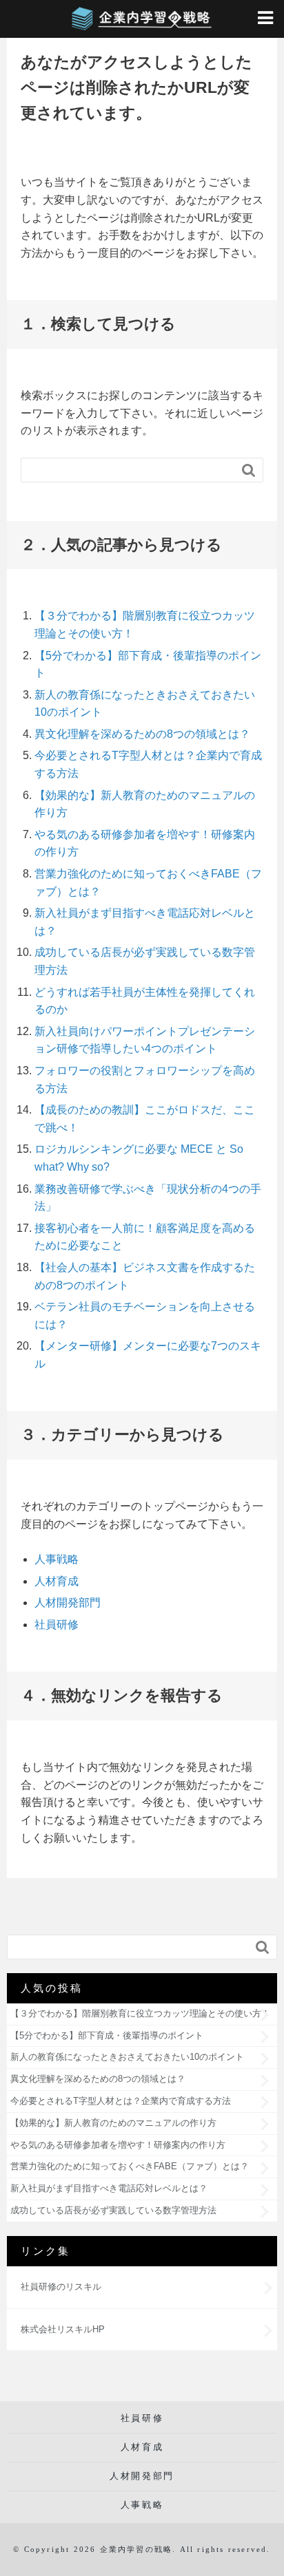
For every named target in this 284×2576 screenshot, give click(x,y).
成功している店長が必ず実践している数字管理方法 (113, 2210)
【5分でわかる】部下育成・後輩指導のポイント (107, 2035)
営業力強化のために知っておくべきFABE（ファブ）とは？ (130, 2166)
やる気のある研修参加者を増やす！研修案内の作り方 (118, 2145)
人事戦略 (57, 1559)
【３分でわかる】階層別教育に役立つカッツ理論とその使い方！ (140, 2013)
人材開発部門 (68, 1603)
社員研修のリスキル (61, 2287)
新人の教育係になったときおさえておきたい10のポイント (127, 2057)
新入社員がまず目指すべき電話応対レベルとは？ (109, 2188)
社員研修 (57, 1625)
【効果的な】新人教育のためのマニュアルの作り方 (113, 2123)
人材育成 (57, 1581)
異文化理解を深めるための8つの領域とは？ (142, 734)
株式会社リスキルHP (63, 2329)
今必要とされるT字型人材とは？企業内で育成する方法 (121, 2101)
